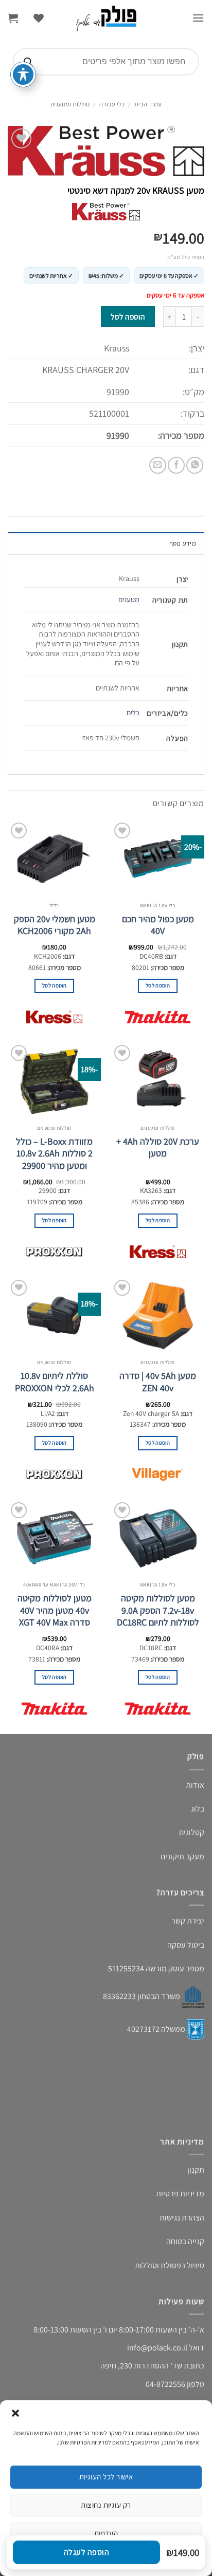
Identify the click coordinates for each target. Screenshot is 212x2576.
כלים (133, 712)
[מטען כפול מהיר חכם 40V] (158, 858)
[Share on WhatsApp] (195, 465)
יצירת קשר (188, 1921)
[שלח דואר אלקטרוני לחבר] (158, 465)
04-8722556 (165, 2384)
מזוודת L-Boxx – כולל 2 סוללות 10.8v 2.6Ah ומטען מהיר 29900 (54, 1153)
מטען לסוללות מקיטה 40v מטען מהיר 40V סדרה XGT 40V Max (55, 1610)
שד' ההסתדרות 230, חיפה (141, 2366)
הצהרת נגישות (182, 2218)
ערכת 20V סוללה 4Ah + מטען (158, 1147)
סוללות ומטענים (70, 104)
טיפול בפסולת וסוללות (170, 2265)
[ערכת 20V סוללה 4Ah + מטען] (158, 1081)
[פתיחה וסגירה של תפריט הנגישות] (23, 74)
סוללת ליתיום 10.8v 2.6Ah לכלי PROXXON (55, 1382)
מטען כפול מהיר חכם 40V (158, 925)
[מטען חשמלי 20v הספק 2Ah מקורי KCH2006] (54, 858)
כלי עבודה (112, 104)
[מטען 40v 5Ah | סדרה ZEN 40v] (158, 1316)
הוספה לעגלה (86, 2552)
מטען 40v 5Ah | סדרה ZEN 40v (158, 1382)
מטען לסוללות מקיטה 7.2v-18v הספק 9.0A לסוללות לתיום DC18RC (158, 1610)
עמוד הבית (148, 104)
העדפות (106, 2533)
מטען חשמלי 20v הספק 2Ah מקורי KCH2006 (55, 925)
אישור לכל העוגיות (106, 2477)
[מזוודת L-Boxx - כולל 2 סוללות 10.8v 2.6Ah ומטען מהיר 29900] (54, 1081)
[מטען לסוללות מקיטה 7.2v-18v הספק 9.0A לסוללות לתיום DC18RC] (158, 1538)
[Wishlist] (39, 18)
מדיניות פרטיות (180, 2194)
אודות (195, 1785)
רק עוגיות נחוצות (106, 2505)
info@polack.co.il (157, 2348)
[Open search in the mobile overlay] (106, 62)
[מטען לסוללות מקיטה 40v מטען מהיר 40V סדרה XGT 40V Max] (54, 1538)
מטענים (129, 599)
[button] (15, 2413)
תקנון (196, 2170)
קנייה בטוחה (185, 2241)
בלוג (198, 1809)
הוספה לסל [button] (158, 985)
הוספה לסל (128, 316)
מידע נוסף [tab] (183, 543)
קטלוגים (192, 1832)
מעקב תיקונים (182, 1856)
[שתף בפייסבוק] (176, 465)
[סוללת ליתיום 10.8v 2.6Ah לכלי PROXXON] (54, 1316)
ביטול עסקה (186, 1945)
